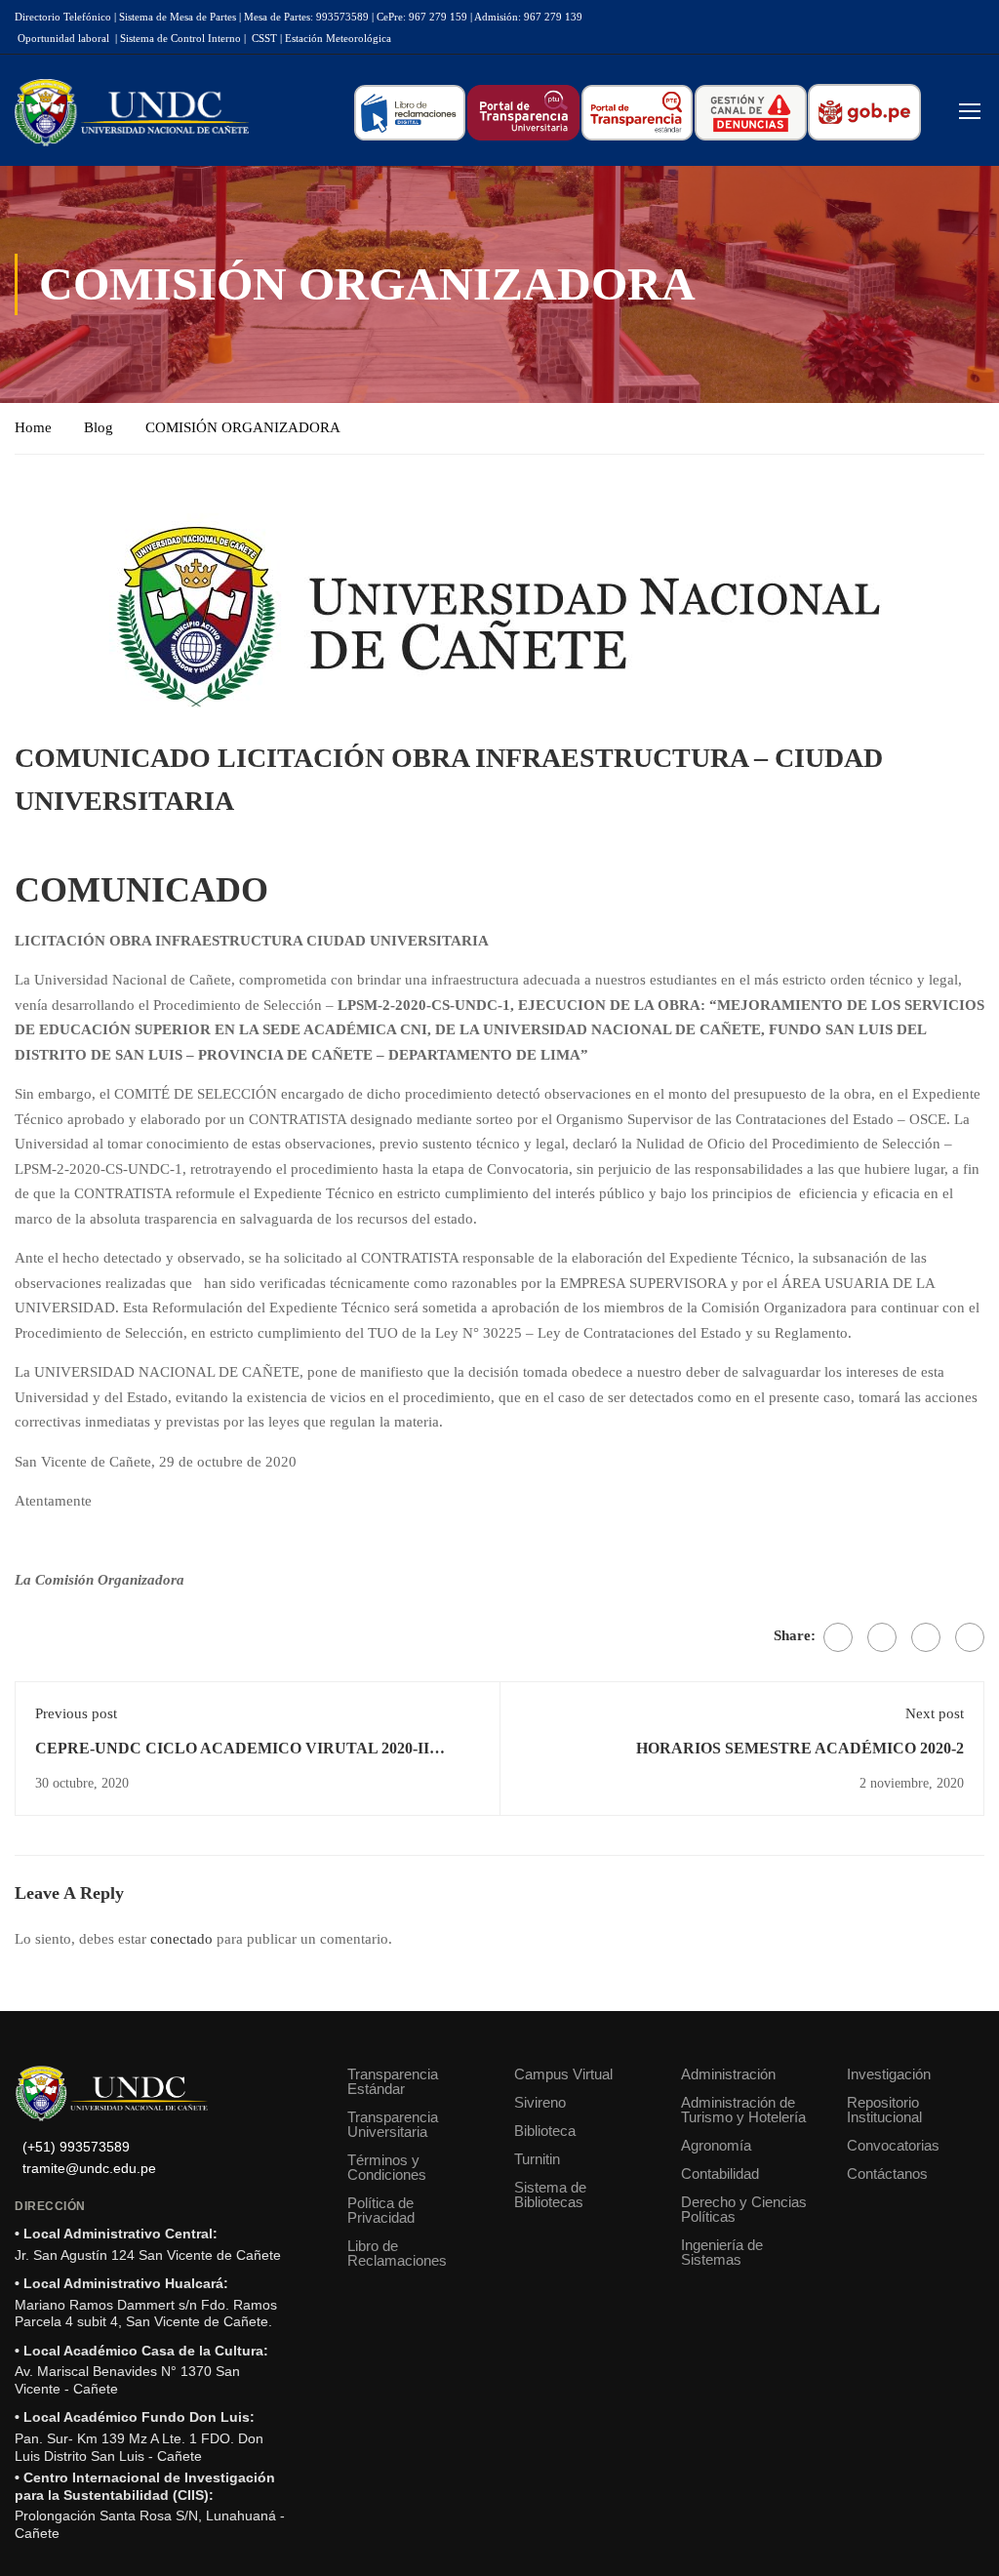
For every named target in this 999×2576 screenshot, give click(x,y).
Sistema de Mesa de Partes (178, 17)
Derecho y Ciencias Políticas (744, 2209)
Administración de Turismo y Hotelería (743, 2110)
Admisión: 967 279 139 (528, 17)
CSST (264, 38)
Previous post (76, 1713)
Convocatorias (893, 2145)
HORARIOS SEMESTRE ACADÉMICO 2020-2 (800, 1748)
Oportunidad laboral (63, 38)
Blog (99, 427)
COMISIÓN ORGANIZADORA (243, 427)
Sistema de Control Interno (180, 38)
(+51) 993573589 (76, 2147)
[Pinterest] (926, 1637)
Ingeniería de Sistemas (722, 2252)
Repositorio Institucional (884, 2110)
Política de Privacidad (381, 2210)
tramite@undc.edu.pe (89, 2169)
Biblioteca (545, 2131)
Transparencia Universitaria (393, 2124)
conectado (181, 1939)
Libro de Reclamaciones (397, 2253)
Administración (728, 2074)
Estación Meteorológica (338, 38)
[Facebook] (838, 1637)
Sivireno (540, 2102)
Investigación (889, 2074)
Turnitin (537, 2159)
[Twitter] (882, 1637)
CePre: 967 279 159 (422, 17)
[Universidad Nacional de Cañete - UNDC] (132, 113)
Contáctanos (887, 2173)
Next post (935, 1713)
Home (33, 427)
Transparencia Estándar (393, 2081)
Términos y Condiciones (387, 2167)
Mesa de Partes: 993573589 (306, 17)
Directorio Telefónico (63, 17)
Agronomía (716, 2145)
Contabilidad (720, 2173)
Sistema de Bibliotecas (550, 2194)
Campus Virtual (563, 2074)
